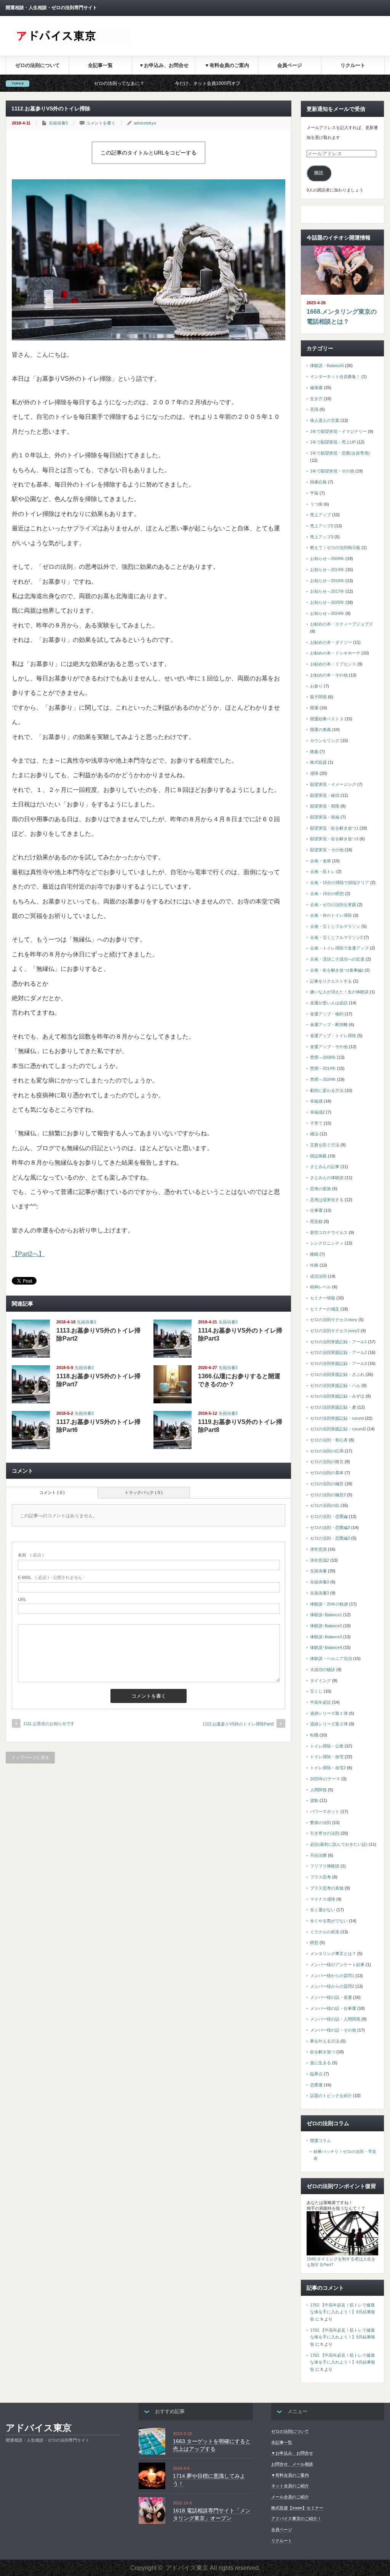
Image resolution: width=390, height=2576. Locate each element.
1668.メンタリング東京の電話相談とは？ (342, 317)
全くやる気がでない (329, 1921)
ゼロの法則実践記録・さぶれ (337, 1374)
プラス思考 (320, 1877)
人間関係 (318, 1790)
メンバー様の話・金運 (331, 1997)
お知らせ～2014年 (327, 570)
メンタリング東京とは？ (333, 1954)
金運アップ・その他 (329, 1047)
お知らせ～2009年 (327, 559)
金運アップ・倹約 (327, 1014)
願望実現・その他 (327, 850)
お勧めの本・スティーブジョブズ (341, 624)
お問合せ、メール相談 (292, 2464)
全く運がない (323, 1910)
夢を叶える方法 (325, 2041)
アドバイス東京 (39, 2428)
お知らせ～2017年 (327, 591)
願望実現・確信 (325, 795)
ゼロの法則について (38, 65)
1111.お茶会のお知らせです (49, 1724)
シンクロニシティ (327, 1243)
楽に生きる (320, 2063)
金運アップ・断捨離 (329, 1025)
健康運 (316, 388)
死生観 (316, 1221)
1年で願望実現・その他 (332, 471)
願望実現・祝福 (325, 817)
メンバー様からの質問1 (332, 1976)
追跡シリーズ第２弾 (329, 1724)
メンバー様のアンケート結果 (337, 1965)
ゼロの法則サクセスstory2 (335, 1331)
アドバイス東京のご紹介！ (296, 2519)
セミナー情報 (323, 1298)
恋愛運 (316, 2085)
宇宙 (314, 493)
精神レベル (320, 1287)
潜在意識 (318, 1549)
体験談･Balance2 (326, 1626)
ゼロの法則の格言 (327, 1462)
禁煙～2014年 (323, 1068)
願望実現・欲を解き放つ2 (334, 839)
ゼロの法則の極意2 (328, 1495)
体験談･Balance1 (326, 1615)
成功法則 (318, 1276)
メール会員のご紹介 (290, 2497)
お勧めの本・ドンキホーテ (335, 653)
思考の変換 (320, 1189)
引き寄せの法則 (325, 1833)
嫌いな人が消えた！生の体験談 (339, 992)
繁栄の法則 (320, 1823)
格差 (314, 752)
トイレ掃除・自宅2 (328, 1768)
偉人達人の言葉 (325, 420)
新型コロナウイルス (329, 1232)
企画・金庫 (320, 861)
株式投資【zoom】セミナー (297, 2508)
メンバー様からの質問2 (332, 1986)
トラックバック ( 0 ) (144, 1492)
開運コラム (320, 2140)
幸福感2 (317, 1112)
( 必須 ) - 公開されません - (51, 1577)
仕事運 (316, 1210)
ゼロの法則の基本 (327, 1473)
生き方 (316, 399)
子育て (316, 1123)
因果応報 (318, 482)
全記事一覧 (100, 65)
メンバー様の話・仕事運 (333, 2008)
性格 (314, 1265)
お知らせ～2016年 (327, 581)
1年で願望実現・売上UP (333, 442)
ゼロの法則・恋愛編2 (330, 1527)
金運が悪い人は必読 (329, 1003)
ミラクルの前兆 (325, 1932)
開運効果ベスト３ (327, 719)
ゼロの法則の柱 (325, 1505)
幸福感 (316, 1101)
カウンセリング (325, 741)
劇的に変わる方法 (327, 1090)
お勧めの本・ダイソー (331, 642)
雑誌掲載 (318, 1156)
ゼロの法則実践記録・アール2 (338, 1352)
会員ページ (290, 65)
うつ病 (316, 504)
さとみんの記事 (325, 1167)
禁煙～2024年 (323, 1079)
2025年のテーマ (325, 1779)
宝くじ (316, 1691)
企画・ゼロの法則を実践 (333, 905)
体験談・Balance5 (327, 365)
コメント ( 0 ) (52, 1492)
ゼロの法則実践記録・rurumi (337, 1418)
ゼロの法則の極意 (327, 1484)
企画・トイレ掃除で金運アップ (339, 948)
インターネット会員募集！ (335, 377)
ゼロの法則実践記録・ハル (335, 1385)
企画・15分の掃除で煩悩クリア (340, 883)
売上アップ (320, 515)
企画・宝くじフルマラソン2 (336, 937)
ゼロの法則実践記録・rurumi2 (338, 1429)
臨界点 (316, 2074)
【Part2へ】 (28, 1254)
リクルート (353, 65)
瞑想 (314, 1942)
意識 (314, 409)
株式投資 (318, 762)
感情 (314, 773)
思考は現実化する (327, 1200)
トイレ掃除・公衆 (327, 1746)
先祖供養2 (320, 1582)
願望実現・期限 (325, 806)
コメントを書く (101, 123)
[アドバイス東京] (73, 43)
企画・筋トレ (323, 871)
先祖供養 (318, 1571)
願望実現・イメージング (333, 784)
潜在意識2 (320, 1560)
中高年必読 (320, 1702)
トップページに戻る (30, 1757)
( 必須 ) (31, 1555)
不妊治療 (318, 1855)
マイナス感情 (323, 1899)
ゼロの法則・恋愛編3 (330, 1538)
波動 (314, 1800)
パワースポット (325, 1811)
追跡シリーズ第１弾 (329, 1713)
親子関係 (318, 697)
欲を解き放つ (323, 2052)
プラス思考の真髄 (327, 1888)
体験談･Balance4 (326, 1647)
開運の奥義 (320, 729)
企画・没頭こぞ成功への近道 (337, 959)
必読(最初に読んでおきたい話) (339, 1844)
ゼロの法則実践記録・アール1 (338, 1342)
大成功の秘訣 (323, 1669)
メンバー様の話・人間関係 (335, 2019)
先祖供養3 (58, 123)
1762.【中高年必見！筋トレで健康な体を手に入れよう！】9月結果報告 (343, 2312)
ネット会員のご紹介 (290, 2486)
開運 (314, 708)
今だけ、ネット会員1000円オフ (127, 83)
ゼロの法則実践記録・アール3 (338, 1363)
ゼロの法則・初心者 (329, 1440)
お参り (316, 686)
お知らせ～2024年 (327, 613)
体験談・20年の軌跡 (329, 1604)
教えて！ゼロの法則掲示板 (335, 547)
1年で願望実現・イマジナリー (338, 431)
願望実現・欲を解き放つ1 (334, 828)
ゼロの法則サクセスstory (334, 1320)
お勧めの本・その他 (329, 675)
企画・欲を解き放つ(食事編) (337, 970)
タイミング (320, 1681)
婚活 (314, 1134)
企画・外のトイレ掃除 (331, 915)
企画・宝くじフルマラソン (335, 926)
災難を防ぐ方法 (325, 1145)
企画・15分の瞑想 (327, 894)
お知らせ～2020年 (327, 602)
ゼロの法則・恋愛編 (329, 1516)
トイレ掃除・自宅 (327, 1757)
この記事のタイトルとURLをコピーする (149, 153)
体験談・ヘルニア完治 (331, 1658)
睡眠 (314, 1254)
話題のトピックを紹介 (331, 2096)
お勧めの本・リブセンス (333, 664)
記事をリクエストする (331, 981)
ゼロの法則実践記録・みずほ (337, 1396)
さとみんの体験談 (327, 1178)
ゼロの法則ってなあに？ (39, 83)
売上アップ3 (322, 537)
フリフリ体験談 (325, 1866)
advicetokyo (145, 123)
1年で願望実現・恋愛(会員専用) (340, 453)
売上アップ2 (322, 526)
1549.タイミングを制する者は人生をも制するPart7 (341, 2262)
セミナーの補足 (325, 1309)
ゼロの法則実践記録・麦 (333, 1407)
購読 (319, 173)
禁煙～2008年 (323, 1057)
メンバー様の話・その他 (333, 2030)
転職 (314, 1735)
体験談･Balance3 (326, 1637)
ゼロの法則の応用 (327, 1451)
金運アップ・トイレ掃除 (333, 1036)
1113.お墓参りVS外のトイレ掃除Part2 (238, 1724)
